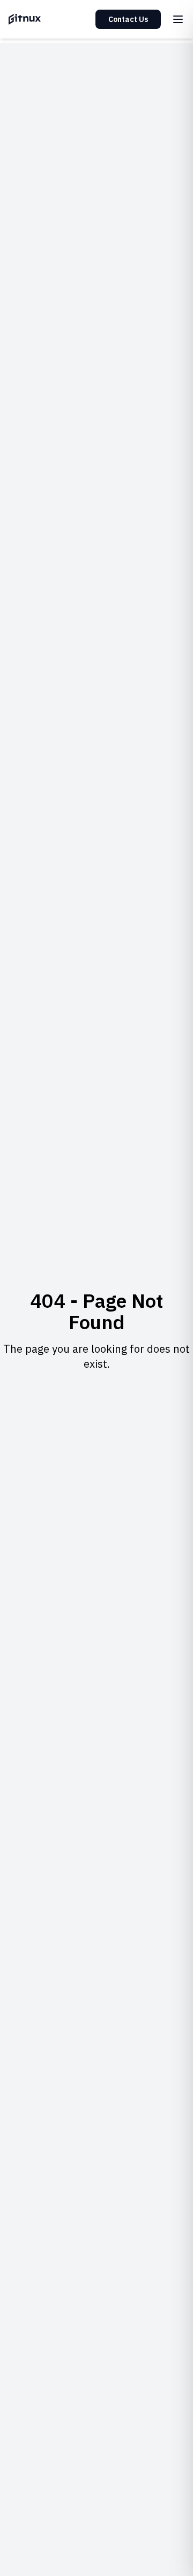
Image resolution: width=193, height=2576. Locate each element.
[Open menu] (178, 19)
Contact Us (128, 19)
